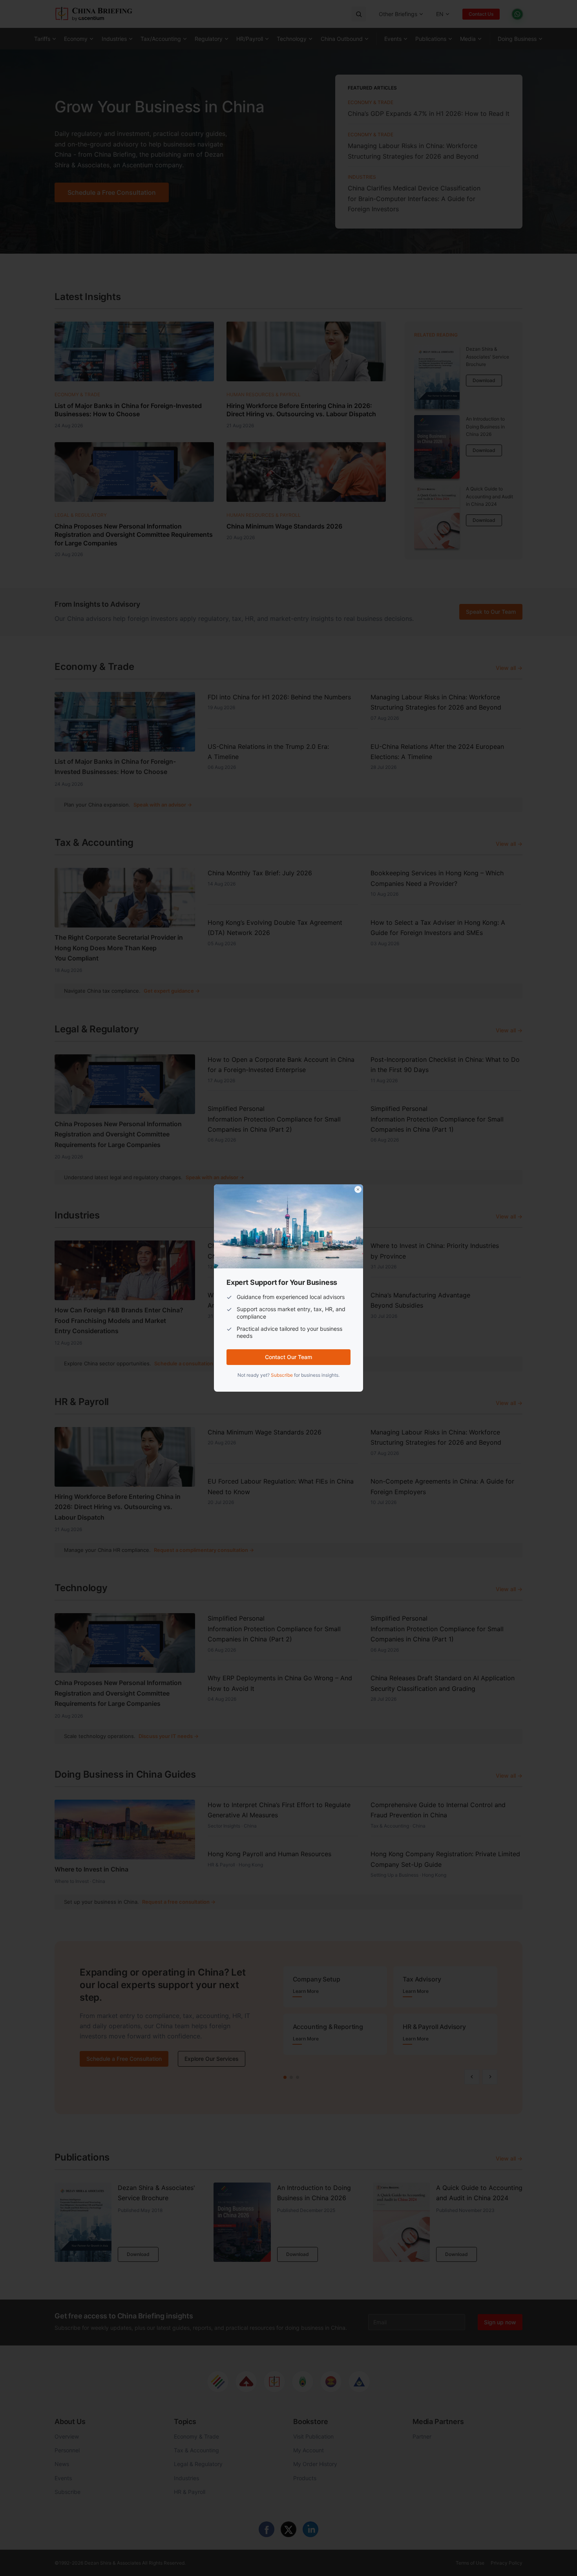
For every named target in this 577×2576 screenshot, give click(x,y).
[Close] (358, 1189)
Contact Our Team (288, 1357)
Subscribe (282, 1375)
